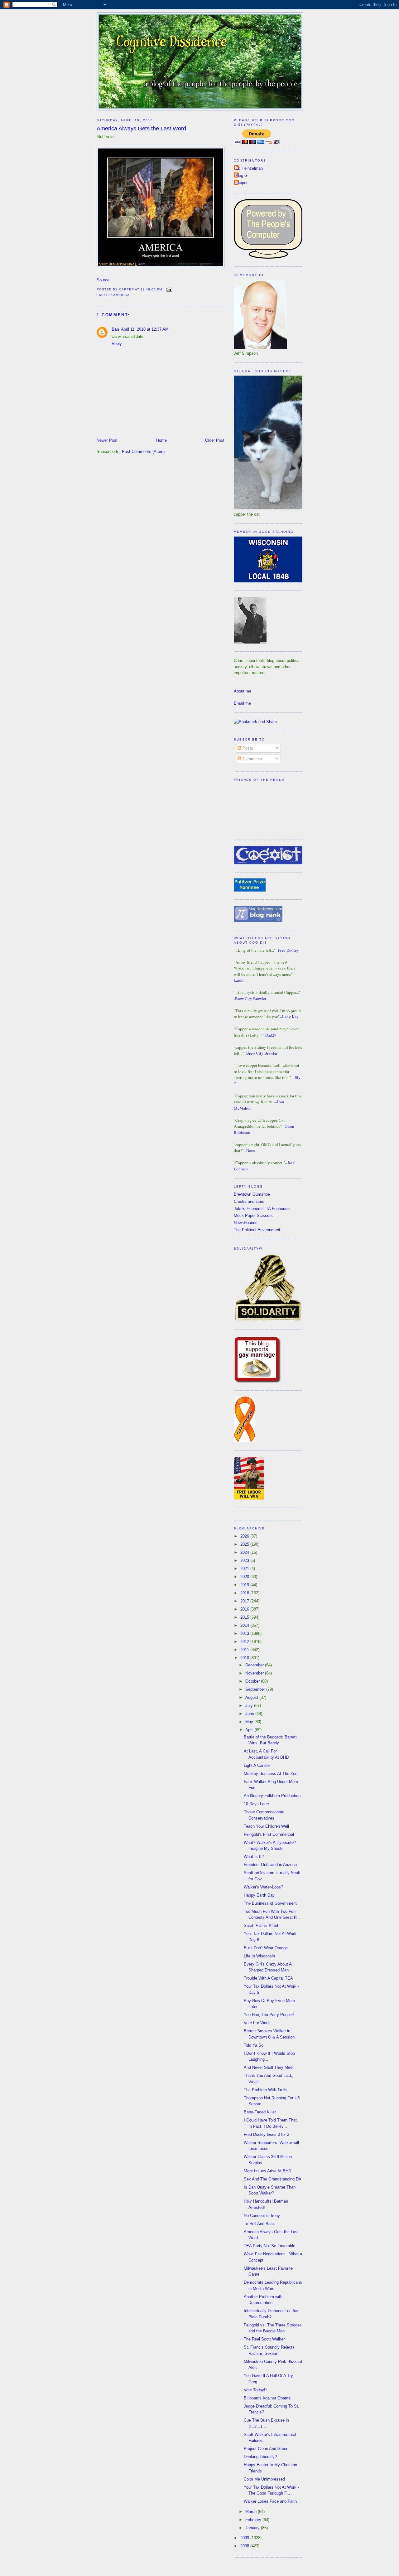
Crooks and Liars (249, 1201)
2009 (245, 2538)
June (250, 1714)
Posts (247, 748)
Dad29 (271, 1035)
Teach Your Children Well (266, 1826)
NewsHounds (246, 1223)
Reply (117, 344)
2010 (245, 1658)
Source (103, 280)
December (255, 1665)
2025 (245, 1544)
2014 (245, 1625)
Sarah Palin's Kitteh (262, 1925)
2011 (245, 1650)
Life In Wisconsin (259, 1956)
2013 (245, 1633)
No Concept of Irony (262, 2216)
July (250, 1706)
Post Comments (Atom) (143, 452)
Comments (252, 759)
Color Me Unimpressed (264, 2479)
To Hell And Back (259, 2224)
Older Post (215, 440)
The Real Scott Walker (264, 2339)
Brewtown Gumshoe (252, 1194)
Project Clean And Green (266, 2449)
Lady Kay (290, 1017)
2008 (245, 2546)
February (254, 2520)
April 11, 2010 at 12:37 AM (145, 329)
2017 (245, 1601)
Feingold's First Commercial (269, 1834)
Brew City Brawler (251, 999)
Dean (251, 1150)
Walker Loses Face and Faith (270, 2501)
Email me (242, 703)
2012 (245, 1642)
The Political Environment (257, 1230)
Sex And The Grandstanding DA (273, 2179)
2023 (245, 1560)
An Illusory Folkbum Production (272, 1796)
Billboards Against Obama (267, 2398)
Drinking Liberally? (260, 2457)
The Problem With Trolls (266, 2090)
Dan (115, 329)
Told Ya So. (254, 2045)
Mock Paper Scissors (253, 1215)
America (121, 295)
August (252, 1697)
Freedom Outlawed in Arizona (270, 1865)
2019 (245, 1585)
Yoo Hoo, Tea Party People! (269, 2015)
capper (241, 183)
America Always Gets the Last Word (141, 129)
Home (161, 440)
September (256, 1689)
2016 (245, 1609)
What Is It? (254, 1857)
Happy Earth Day (259, 1895)
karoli (239, 980)
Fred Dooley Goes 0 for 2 (267, 2134)
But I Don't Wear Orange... (268, 1948)
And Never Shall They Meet (269, 2067)
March (252, 2512)
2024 (245, 1552)
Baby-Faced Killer (260, 2112)
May (250, 1722)
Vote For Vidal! (257, 2023)
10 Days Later (256, 1804)
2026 (245, 1536)
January (253, 2528)
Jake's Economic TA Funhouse (262, 1209)
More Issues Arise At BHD (267, 2171)
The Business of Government (270, 1903)
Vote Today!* (255, 2390)
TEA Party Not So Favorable (269, 2246)
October (253, 1681)
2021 (245, 1569)
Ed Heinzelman (249, 168)
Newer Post (107, 440)
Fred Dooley (288, 950)
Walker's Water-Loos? (263, 1887)
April (250, 1730)
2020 (245, 1577)
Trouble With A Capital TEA (268, 1978)
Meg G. (242, 175)
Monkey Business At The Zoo (271, 1774)
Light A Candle (257, 1765)
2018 (245, 1593)
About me (243, 691)
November (255, 1673)
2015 (245, 1617)
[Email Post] (168, 290)
